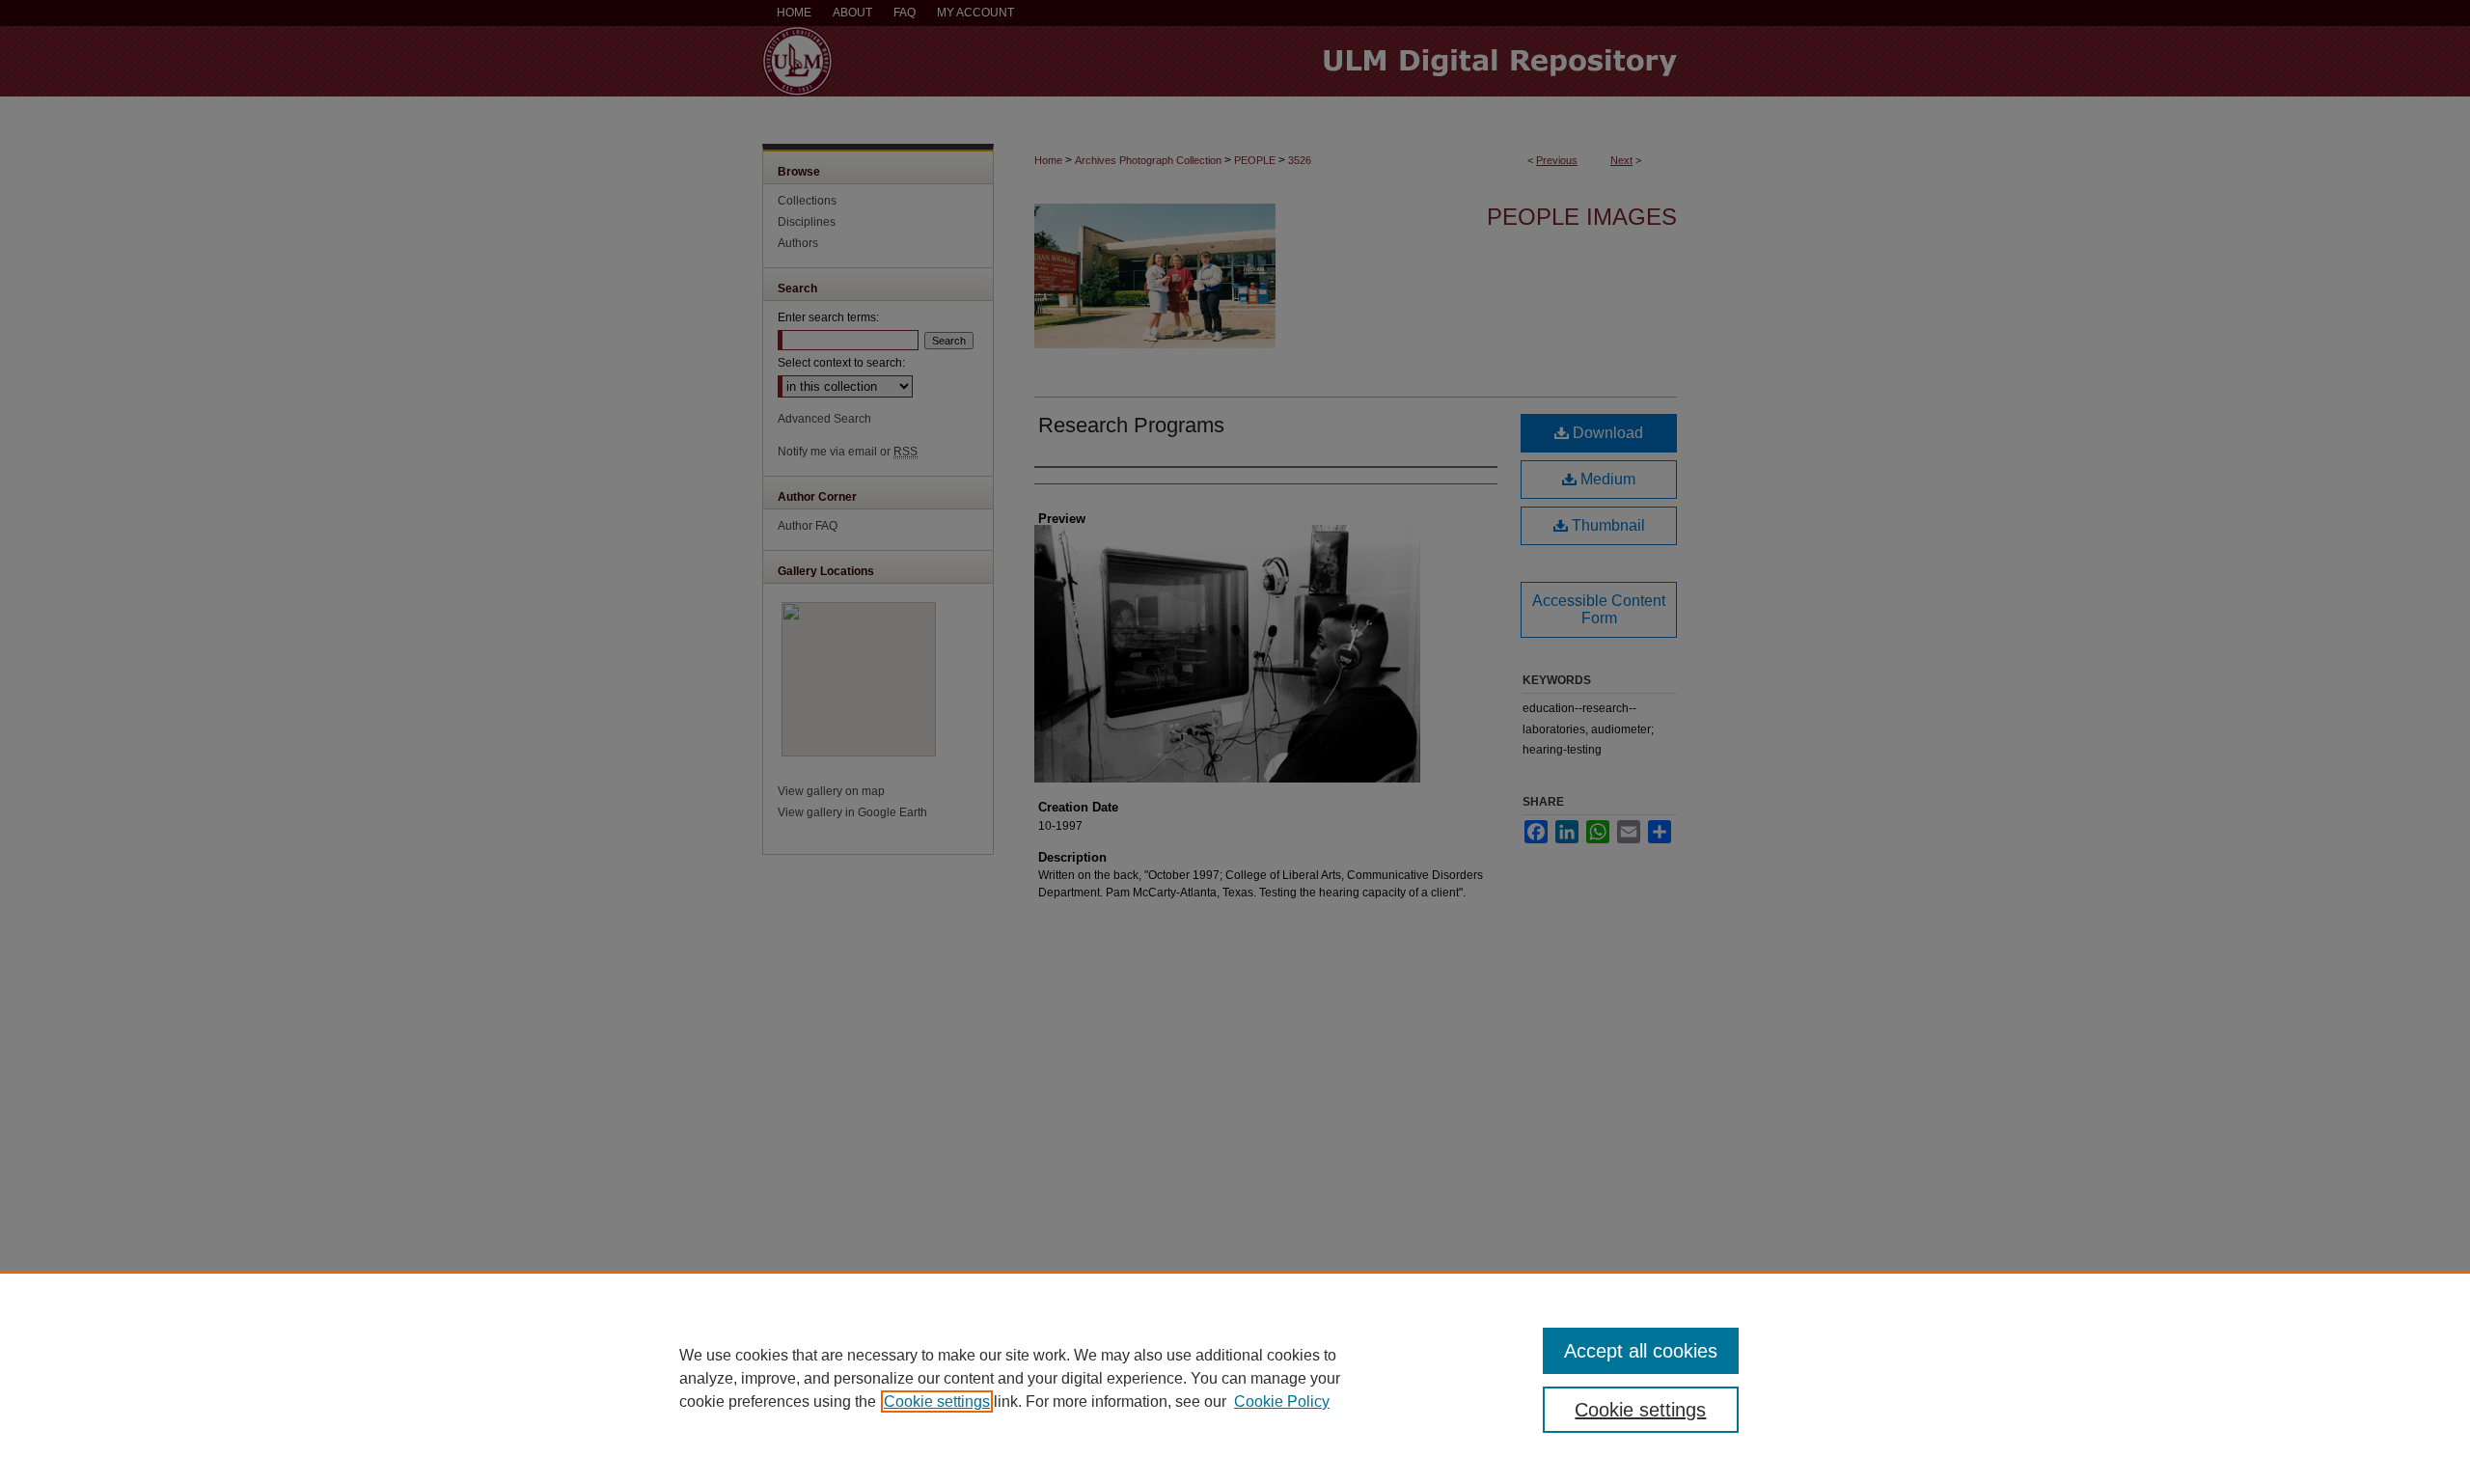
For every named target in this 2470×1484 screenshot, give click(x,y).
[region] (1235, 1378)
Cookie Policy (1282, 1402)
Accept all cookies (1641, 1351)
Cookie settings (937, 1402)
